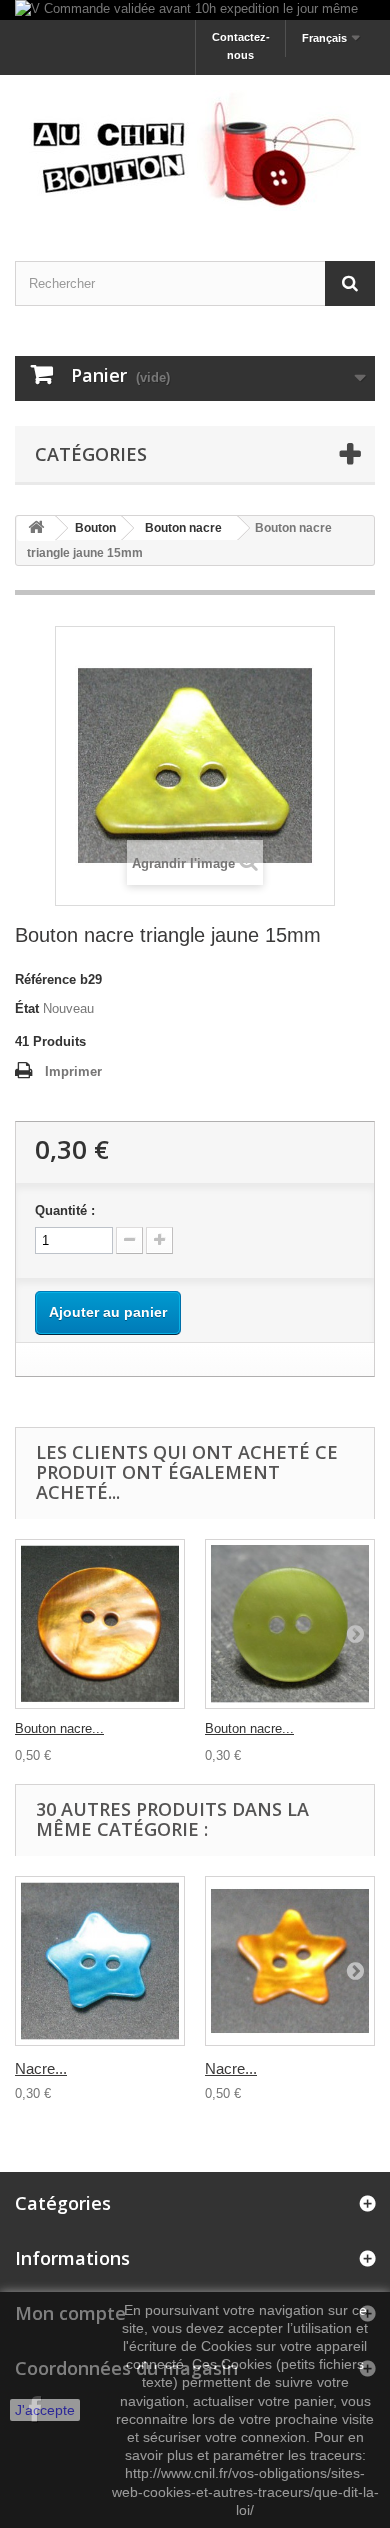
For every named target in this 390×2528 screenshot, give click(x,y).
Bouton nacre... (59, 1728)
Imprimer (73, 1071)
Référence (45, 979)
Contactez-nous (241, 46)
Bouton (95, 528)
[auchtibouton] (195, 150)
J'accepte (45, 2410)
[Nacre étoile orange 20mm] (290, 1961)
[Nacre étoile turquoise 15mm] (100, 1961)
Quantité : (65, 1210)
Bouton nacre (183, 528)
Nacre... (41, 2068)
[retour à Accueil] (36, 528)
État (27, 1008)
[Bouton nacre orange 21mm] (100, 1624)
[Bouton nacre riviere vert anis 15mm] (290, 1624)
